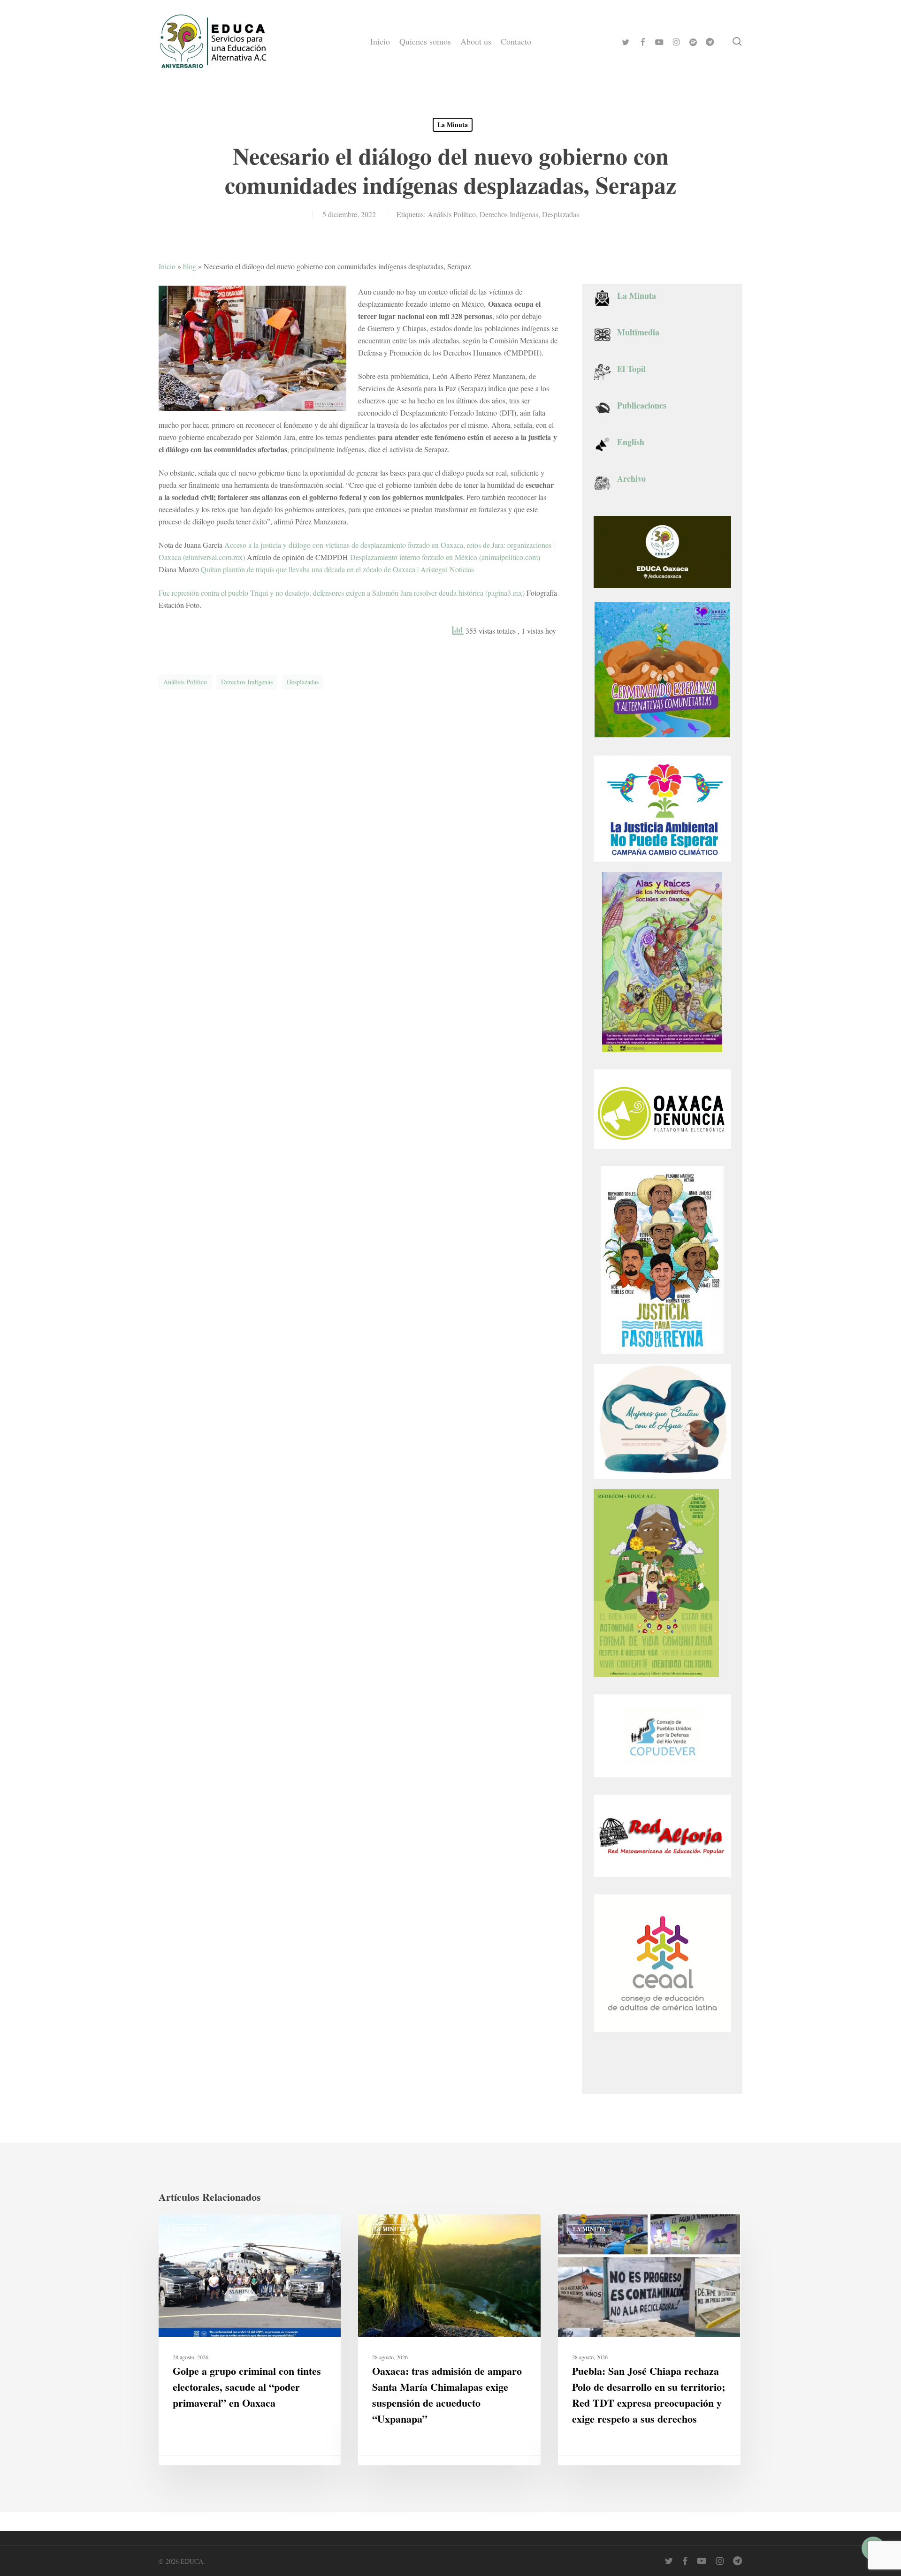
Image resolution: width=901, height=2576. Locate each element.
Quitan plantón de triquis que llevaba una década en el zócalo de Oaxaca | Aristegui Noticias (337, 569)
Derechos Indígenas (509, 214)
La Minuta (453, 125)
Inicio (167, 266)
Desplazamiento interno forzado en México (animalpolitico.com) (445, 557)
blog (190, 266)
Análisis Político (452, 214)
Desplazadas (561, 214)
